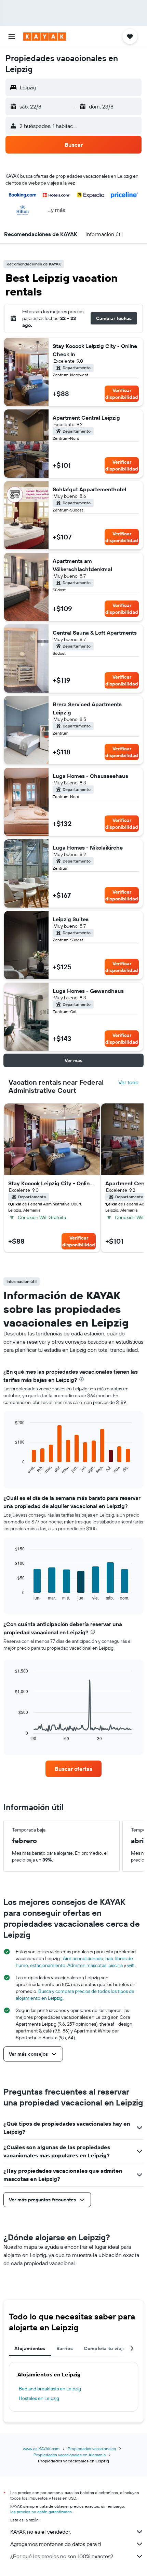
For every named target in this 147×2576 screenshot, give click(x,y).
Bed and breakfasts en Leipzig (50, 2389)
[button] (12, 37)
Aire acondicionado (83, 1958)
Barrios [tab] (65, 2348)
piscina (116, 1965)
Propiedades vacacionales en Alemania (70, 2455)
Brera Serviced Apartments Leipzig (87, 708)
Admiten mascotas (87, 1965)
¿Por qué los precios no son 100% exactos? (62, 2556)
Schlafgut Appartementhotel (89, 489)
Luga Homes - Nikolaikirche (88, 848)
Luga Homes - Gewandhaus (88, 991)
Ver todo (128, 1082)
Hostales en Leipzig (39, 2398)
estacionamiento (48, 1965)
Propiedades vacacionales (92, 2449)
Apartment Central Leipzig (86, 418)
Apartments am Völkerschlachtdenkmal (82, 565)
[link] (73, 1769)
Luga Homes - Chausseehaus (90, 776)
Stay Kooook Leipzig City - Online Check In (95, 350)
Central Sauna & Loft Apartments (95, 633)
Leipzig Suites (71, 919)
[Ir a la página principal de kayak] (45, 37)
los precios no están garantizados (41, 2512)
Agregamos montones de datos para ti (56, 2544)
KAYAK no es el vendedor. (41, 2532)
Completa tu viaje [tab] (105, 2348)
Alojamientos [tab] (30, 2348)
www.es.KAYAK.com (41, 2449)
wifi (131, 1965)
